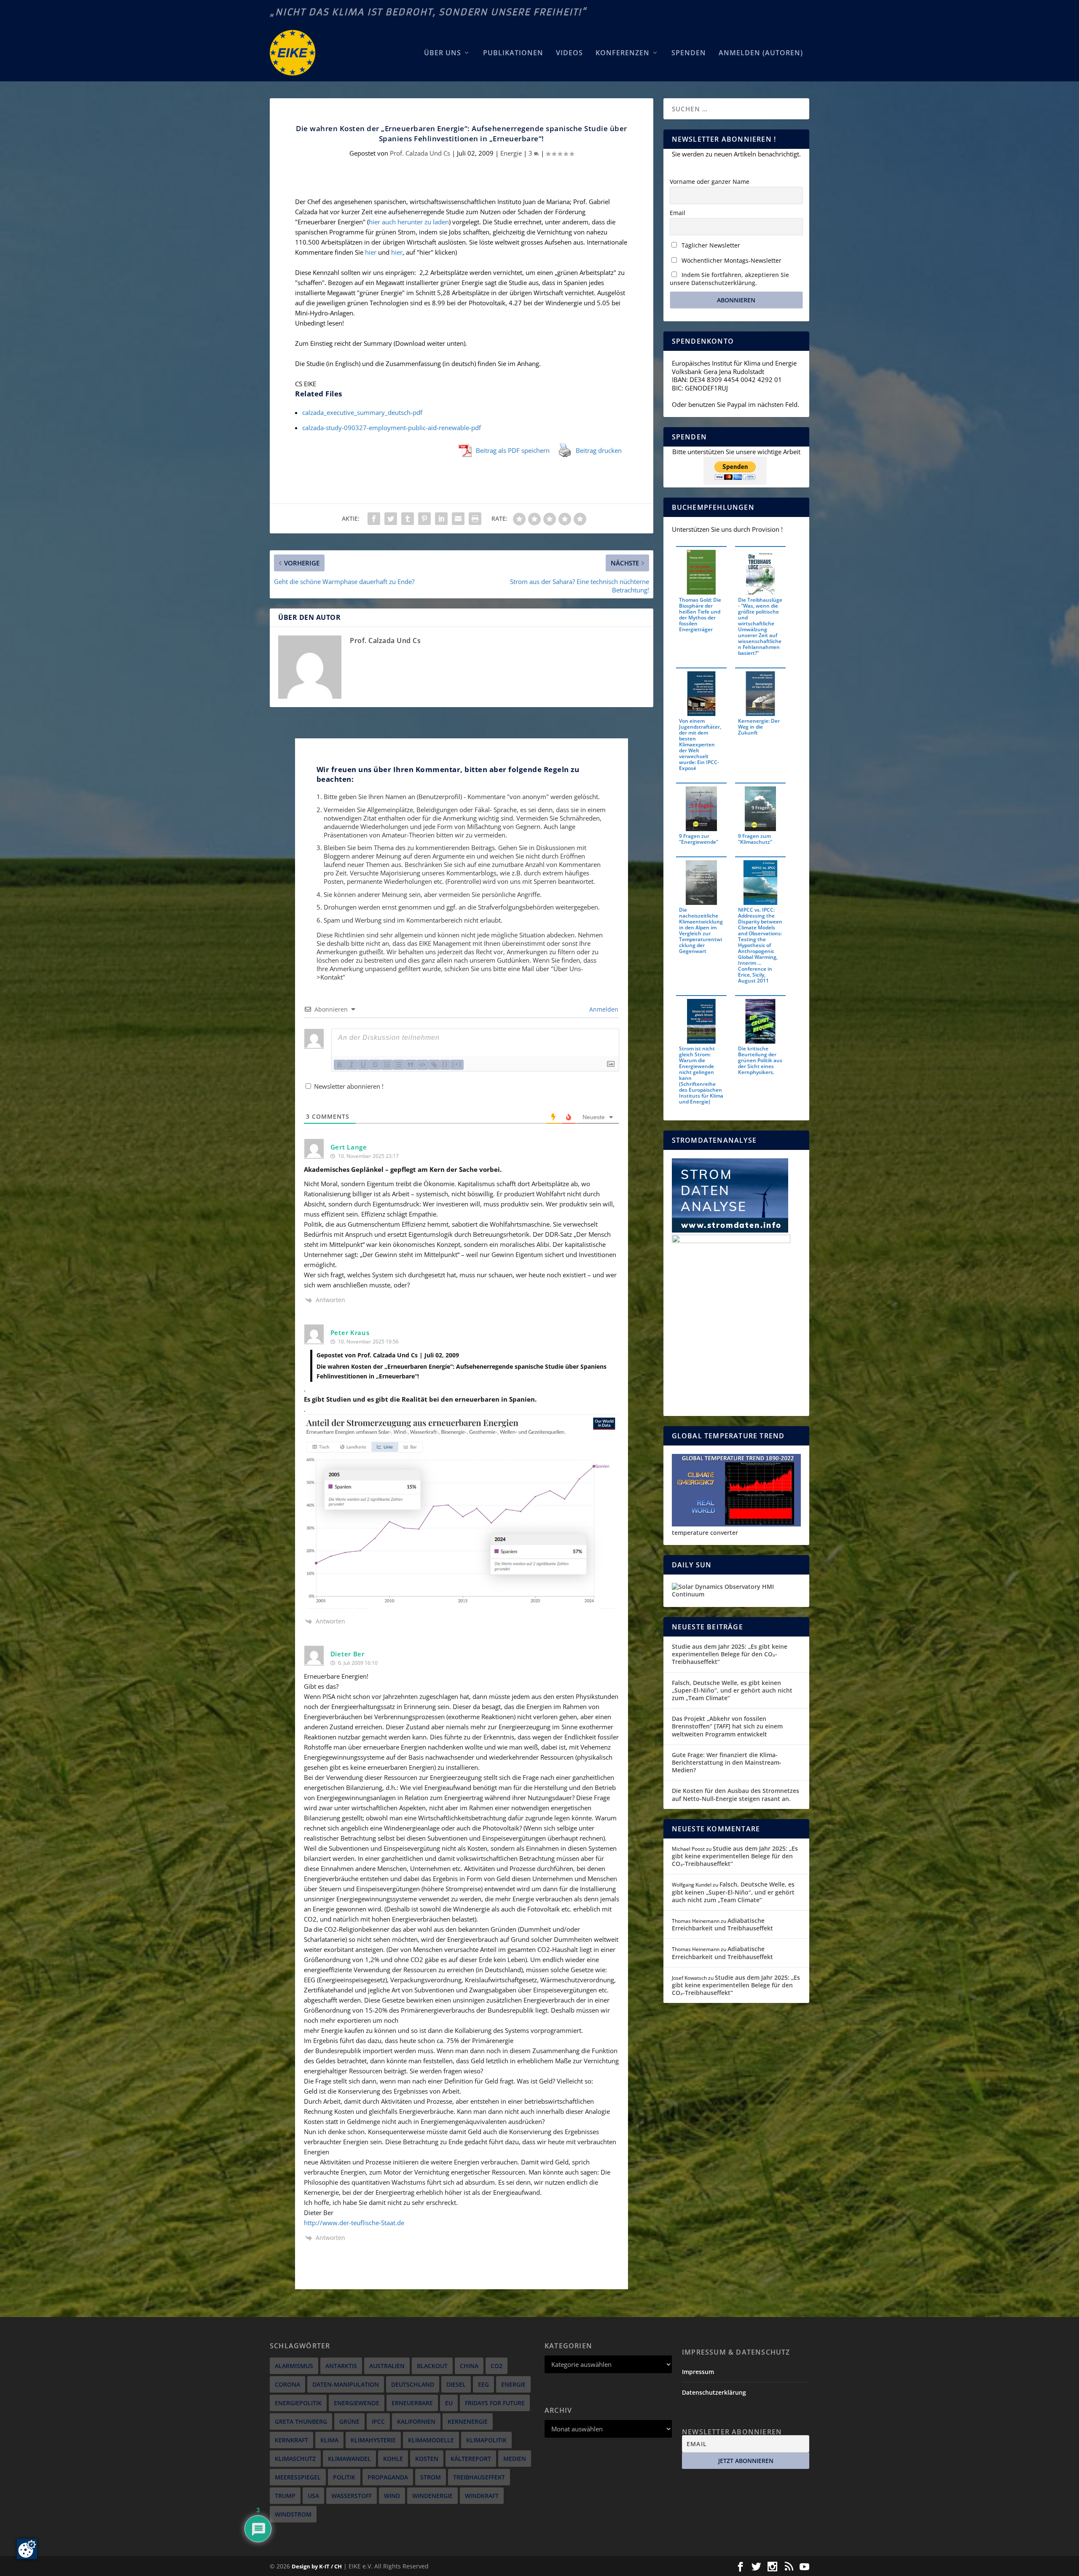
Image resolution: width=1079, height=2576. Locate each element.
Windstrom (293, 2514)
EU (449, 2403)
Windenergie (432, 2496)
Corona (287, 2384)
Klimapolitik (486, 2440)
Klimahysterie (373, 2440)
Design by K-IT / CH (317, 2566)
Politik (344, 2477)
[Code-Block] (422, 1065)
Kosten (427, 2459)
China (469, 2366)
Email (678, 213)
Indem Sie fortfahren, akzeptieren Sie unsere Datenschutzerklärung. (729, 279)
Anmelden (603, 1009)
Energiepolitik (298, 2403)
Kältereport (471, 2459)
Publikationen (513, 53)
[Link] (434, 1065)
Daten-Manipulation (346, 2384)
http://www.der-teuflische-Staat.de (354, 2223)
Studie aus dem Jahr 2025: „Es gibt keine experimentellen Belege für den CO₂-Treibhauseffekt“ (730, 1654)
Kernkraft (291, 2440)
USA (313, 2496)
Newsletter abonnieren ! (348, 1086)
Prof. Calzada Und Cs (420, 153)
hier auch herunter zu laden (409, 222)
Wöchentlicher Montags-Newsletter (731, 260)
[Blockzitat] (411, 1065)
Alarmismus (294, 2366)
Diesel (456, 2384)
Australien (387, 2366)
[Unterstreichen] (363, 1065)
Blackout (432, 2366)
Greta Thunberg (301, 2421)
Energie (511, 153)
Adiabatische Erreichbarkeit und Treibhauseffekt (722, 1924)
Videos (569, 53)
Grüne (349, 2421)
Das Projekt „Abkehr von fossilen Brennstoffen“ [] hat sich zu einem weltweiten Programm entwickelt (727, 1726)
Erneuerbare (412, 2403)
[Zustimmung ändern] (27, 2549)
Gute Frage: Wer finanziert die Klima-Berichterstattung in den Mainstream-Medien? (727, 1762)
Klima (329, 2440)
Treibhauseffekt (479, 2477)
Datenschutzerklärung (714, 2392)
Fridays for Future (495, 2403)
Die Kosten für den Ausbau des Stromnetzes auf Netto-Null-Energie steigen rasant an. (735, 1794)
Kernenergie (468, 2421)
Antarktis (341, 2366)
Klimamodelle (431, 2440)
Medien (515, 2459)
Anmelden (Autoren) (761, 53)
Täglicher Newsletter (710, 245)
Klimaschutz (295, 2459)
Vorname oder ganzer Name (710, 182)
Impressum (698, 2372)
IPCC (378, 2421)
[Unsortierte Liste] (399, 1065)
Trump (285, 2496)
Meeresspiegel (298, 2477)
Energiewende (357, 2403)
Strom (431, 2477)
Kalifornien (416, 2421)
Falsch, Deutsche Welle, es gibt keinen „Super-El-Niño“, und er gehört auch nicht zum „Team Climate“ (732, 1690)
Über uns (443, 53)
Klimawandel (349, 2459)
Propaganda (388, 2477)
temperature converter (705, 1533)
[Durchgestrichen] (375, 1065)
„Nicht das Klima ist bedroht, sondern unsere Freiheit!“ (428, 12)
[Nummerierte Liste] (387, 1065)
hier (372, 252)
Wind (392, 2496)
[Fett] (340, 1065)
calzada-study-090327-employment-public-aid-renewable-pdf (392, 428)
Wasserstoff (352, 2496)
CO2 (497, 2366)
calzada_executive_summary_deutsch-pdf (362, 412)
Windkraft (482, 2496)
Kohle (393, 2459)
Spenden (689, 53)
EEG (483, 2384)
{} (445, 1064)
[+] (457, 1064)
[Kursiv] (352, 1065)
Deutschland (413, 2384)
